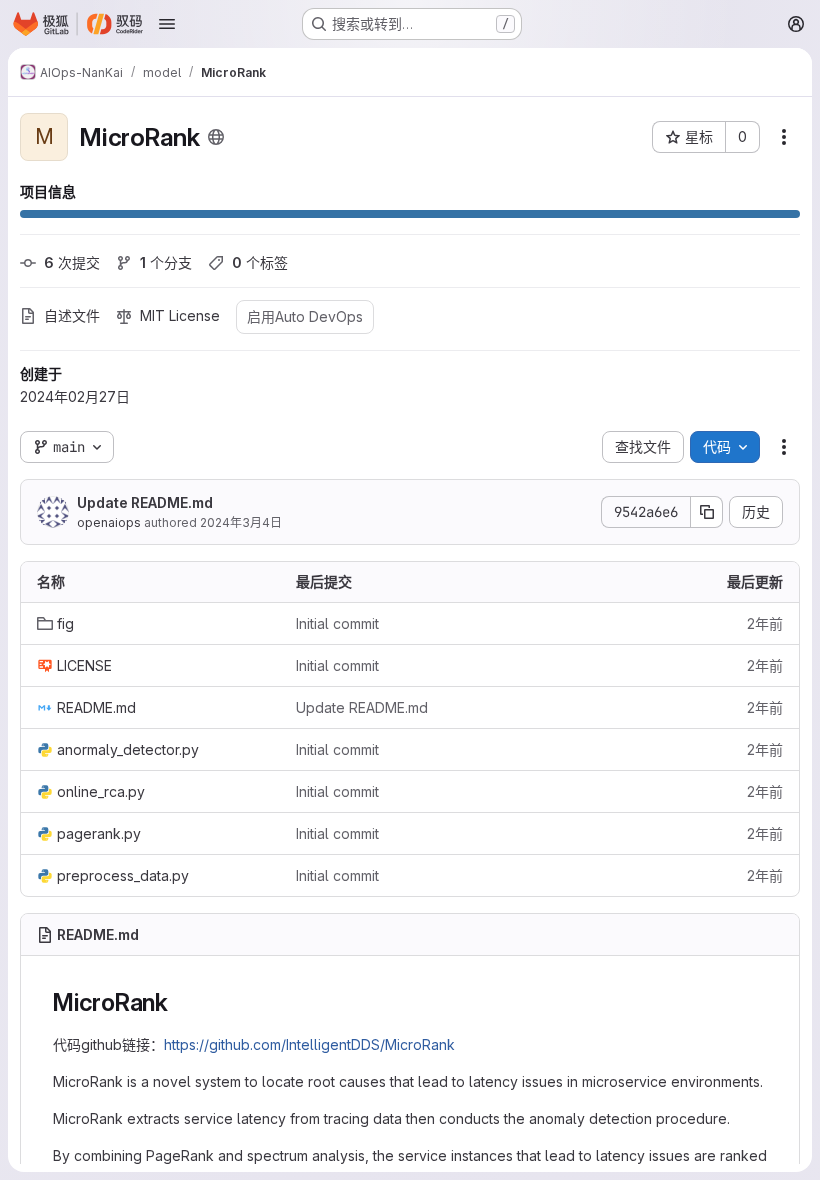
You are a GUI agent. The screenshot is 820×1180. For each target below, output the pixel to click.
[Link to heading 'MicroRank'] (181, 1002)
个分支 (166, 262)
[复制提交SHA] (707, 512)
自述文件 (72, 315)
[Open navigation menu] (167, 24)
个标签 (260, 262)
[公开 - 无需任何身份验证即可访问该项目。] (216, 137)
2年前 (765, 623)
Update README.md (145, 502)
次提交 (72, 262)
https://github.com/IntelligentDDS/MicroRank (309, 1044)
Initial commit (337, 623)
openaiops (109, 522)
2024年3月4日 (241, 522)
